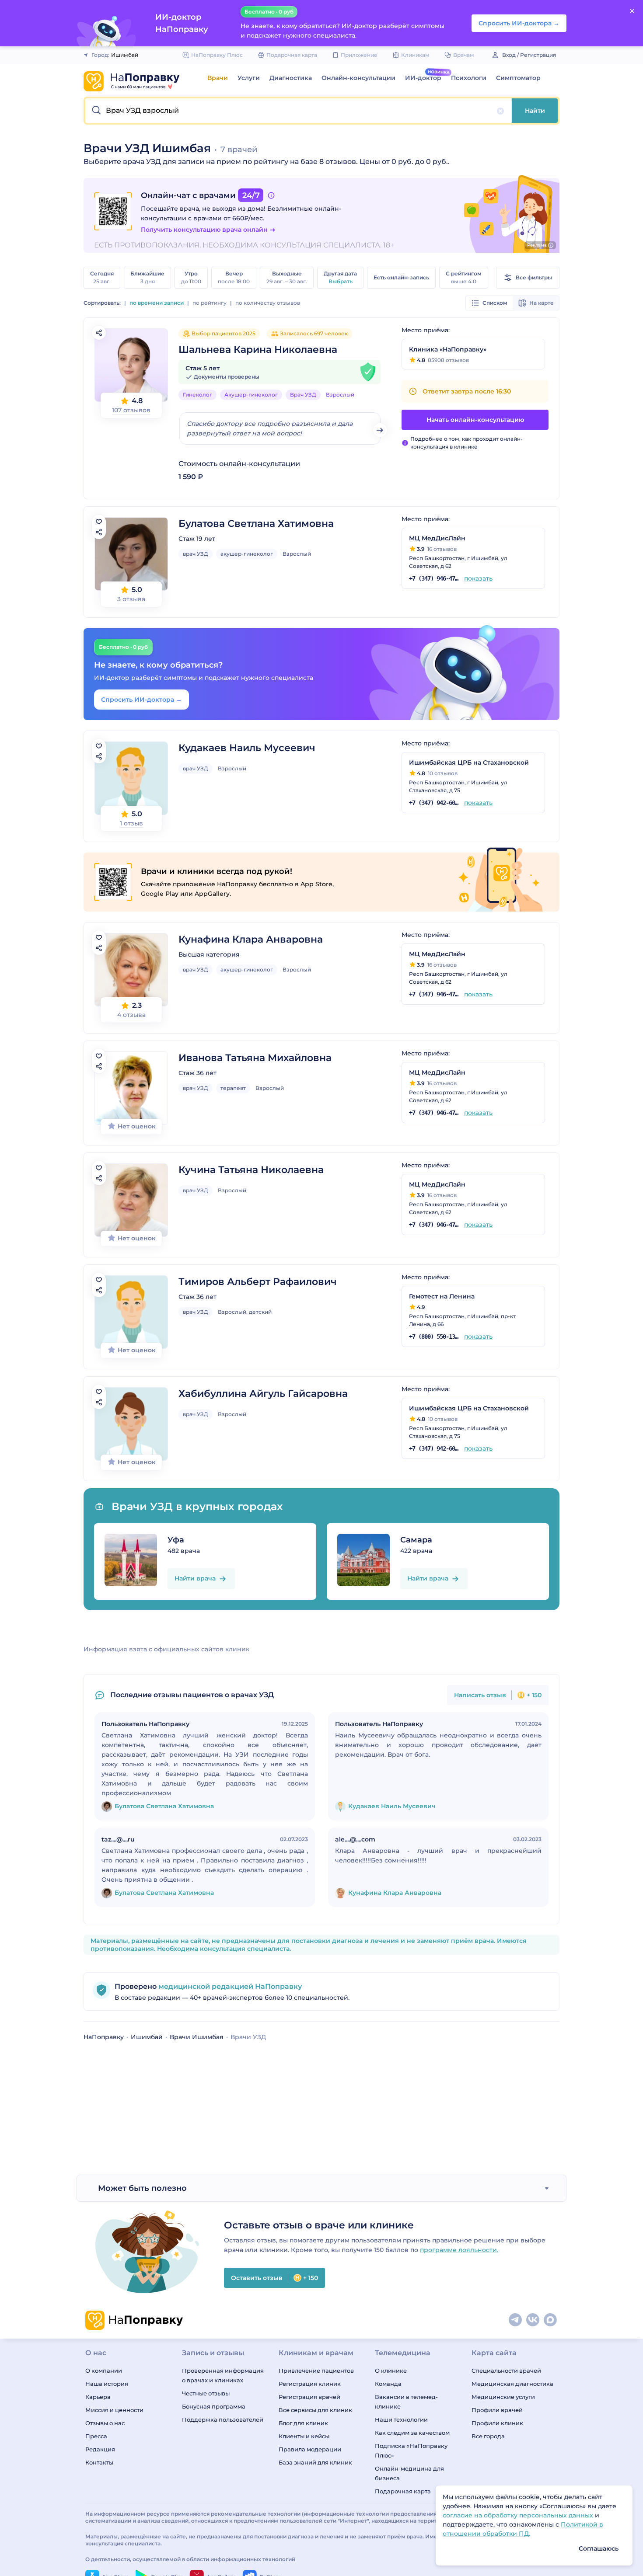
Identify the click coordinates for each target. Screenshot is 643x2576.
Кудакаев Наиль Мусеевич (247, 748)
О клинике (391, 2371)
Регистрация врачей (309, 2397)
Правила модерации (310, 2449)
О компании (104, 2371)
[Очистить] (500, 111)
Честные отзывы (206, 2393)
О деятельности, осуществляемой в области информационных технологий (190, 2559)
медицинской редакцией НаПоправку (229, 1986)
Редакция (100, 2449)
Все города (488, 2436)
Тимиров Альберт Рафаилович (258, 1282)
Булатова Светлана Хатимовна (256, 524)
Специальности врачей (506, 2371)
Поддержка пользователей (223, 2419)
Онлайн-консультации (358, 78)
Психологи (469, 78)
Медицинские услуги (503, 2397)
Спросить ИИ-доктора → (142, 700)
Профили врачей (497, 2410)
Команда (388, 2384)
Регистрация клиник (310, 2384)
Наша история (107, 2384)
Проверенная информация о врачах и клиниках (223, 2375)
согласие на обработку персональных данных (519, 2515)
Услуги (249, 78)
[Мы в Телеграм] (516, 2320)
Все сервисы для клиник (315, 2410)
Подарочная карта (403, 2491)
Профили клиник (497, 2423)
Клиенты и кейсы (304, 2436)
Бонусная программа (214, 2406)
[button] (299, 111)
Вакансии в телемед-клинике (406, 2402)
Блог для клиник (303, 2423)
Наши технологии (401, 2419)
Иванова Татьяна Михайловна (255, 1058)
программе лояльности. (459, 2250)
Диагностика (291, 78)
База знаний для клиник (315, 2462)
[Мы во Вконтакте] (533, 2320)
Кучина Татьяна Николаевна (251, 1170)
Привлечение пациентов (316, 2371)
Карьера (98, 2397)
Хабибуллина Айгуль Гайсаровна (263, 1394)
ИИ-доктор (423, 78)
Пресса (96, 2436)
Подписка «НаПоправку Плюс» (411, 2451)
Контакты (99, 2462)
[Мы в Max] (551, 2320)
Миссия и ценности (114, 2410)
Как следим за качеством (412, 2433)
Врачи (218, 78)
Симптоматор (518, 78)
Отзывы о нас (105, 2423)
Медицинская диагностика (512, 2384)
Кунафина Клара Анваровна (251, 939)
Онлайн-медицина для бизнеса (409, 2473)
